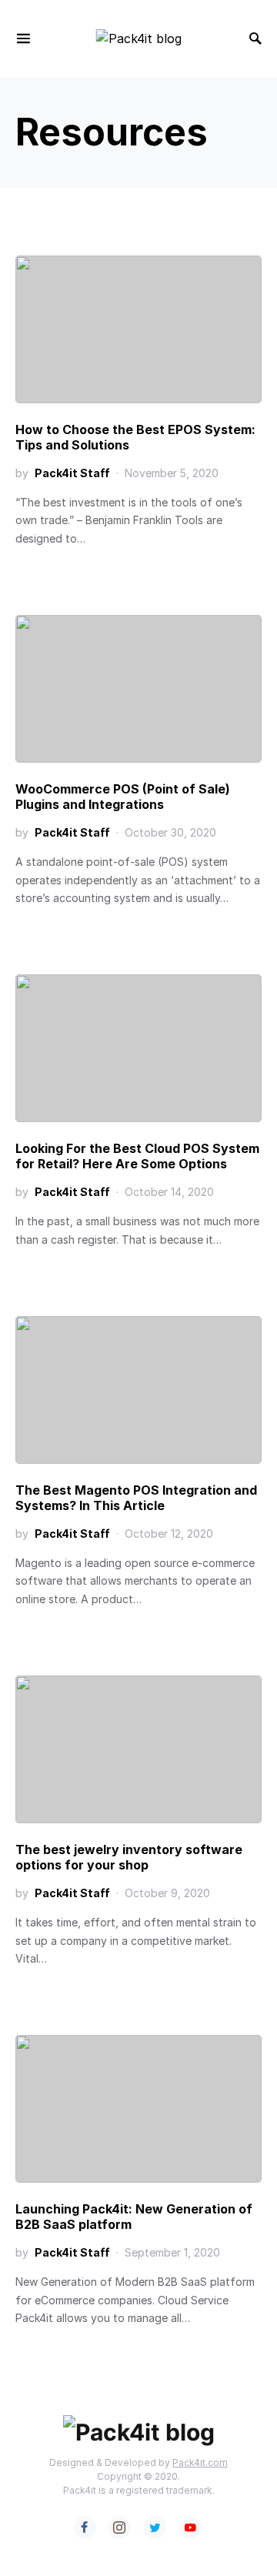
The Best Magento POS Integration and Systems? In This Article (136, 1498)
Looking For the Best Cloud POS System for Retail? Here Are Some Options (137, 1156)
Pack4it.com (200, 2462)
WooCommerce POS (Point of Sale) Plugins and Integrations (123, 797)
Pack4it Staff (72, 473)
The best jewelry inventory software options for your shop (129, 1857)
